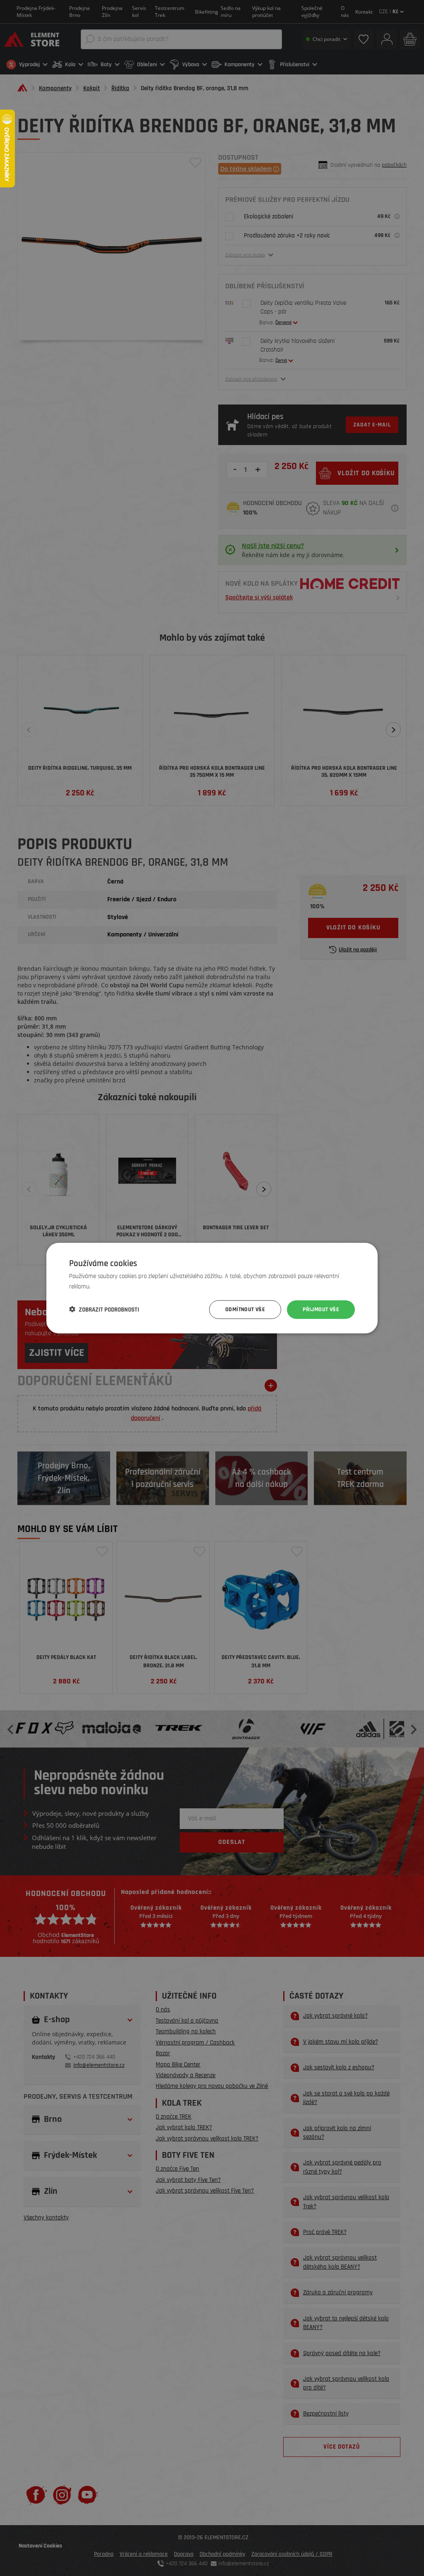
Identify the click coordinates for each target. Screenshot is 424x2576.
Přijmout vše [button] (321, 1310)
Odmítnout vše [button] (245, 1310)
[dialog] (212, 1288)
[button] (104, 1310)
